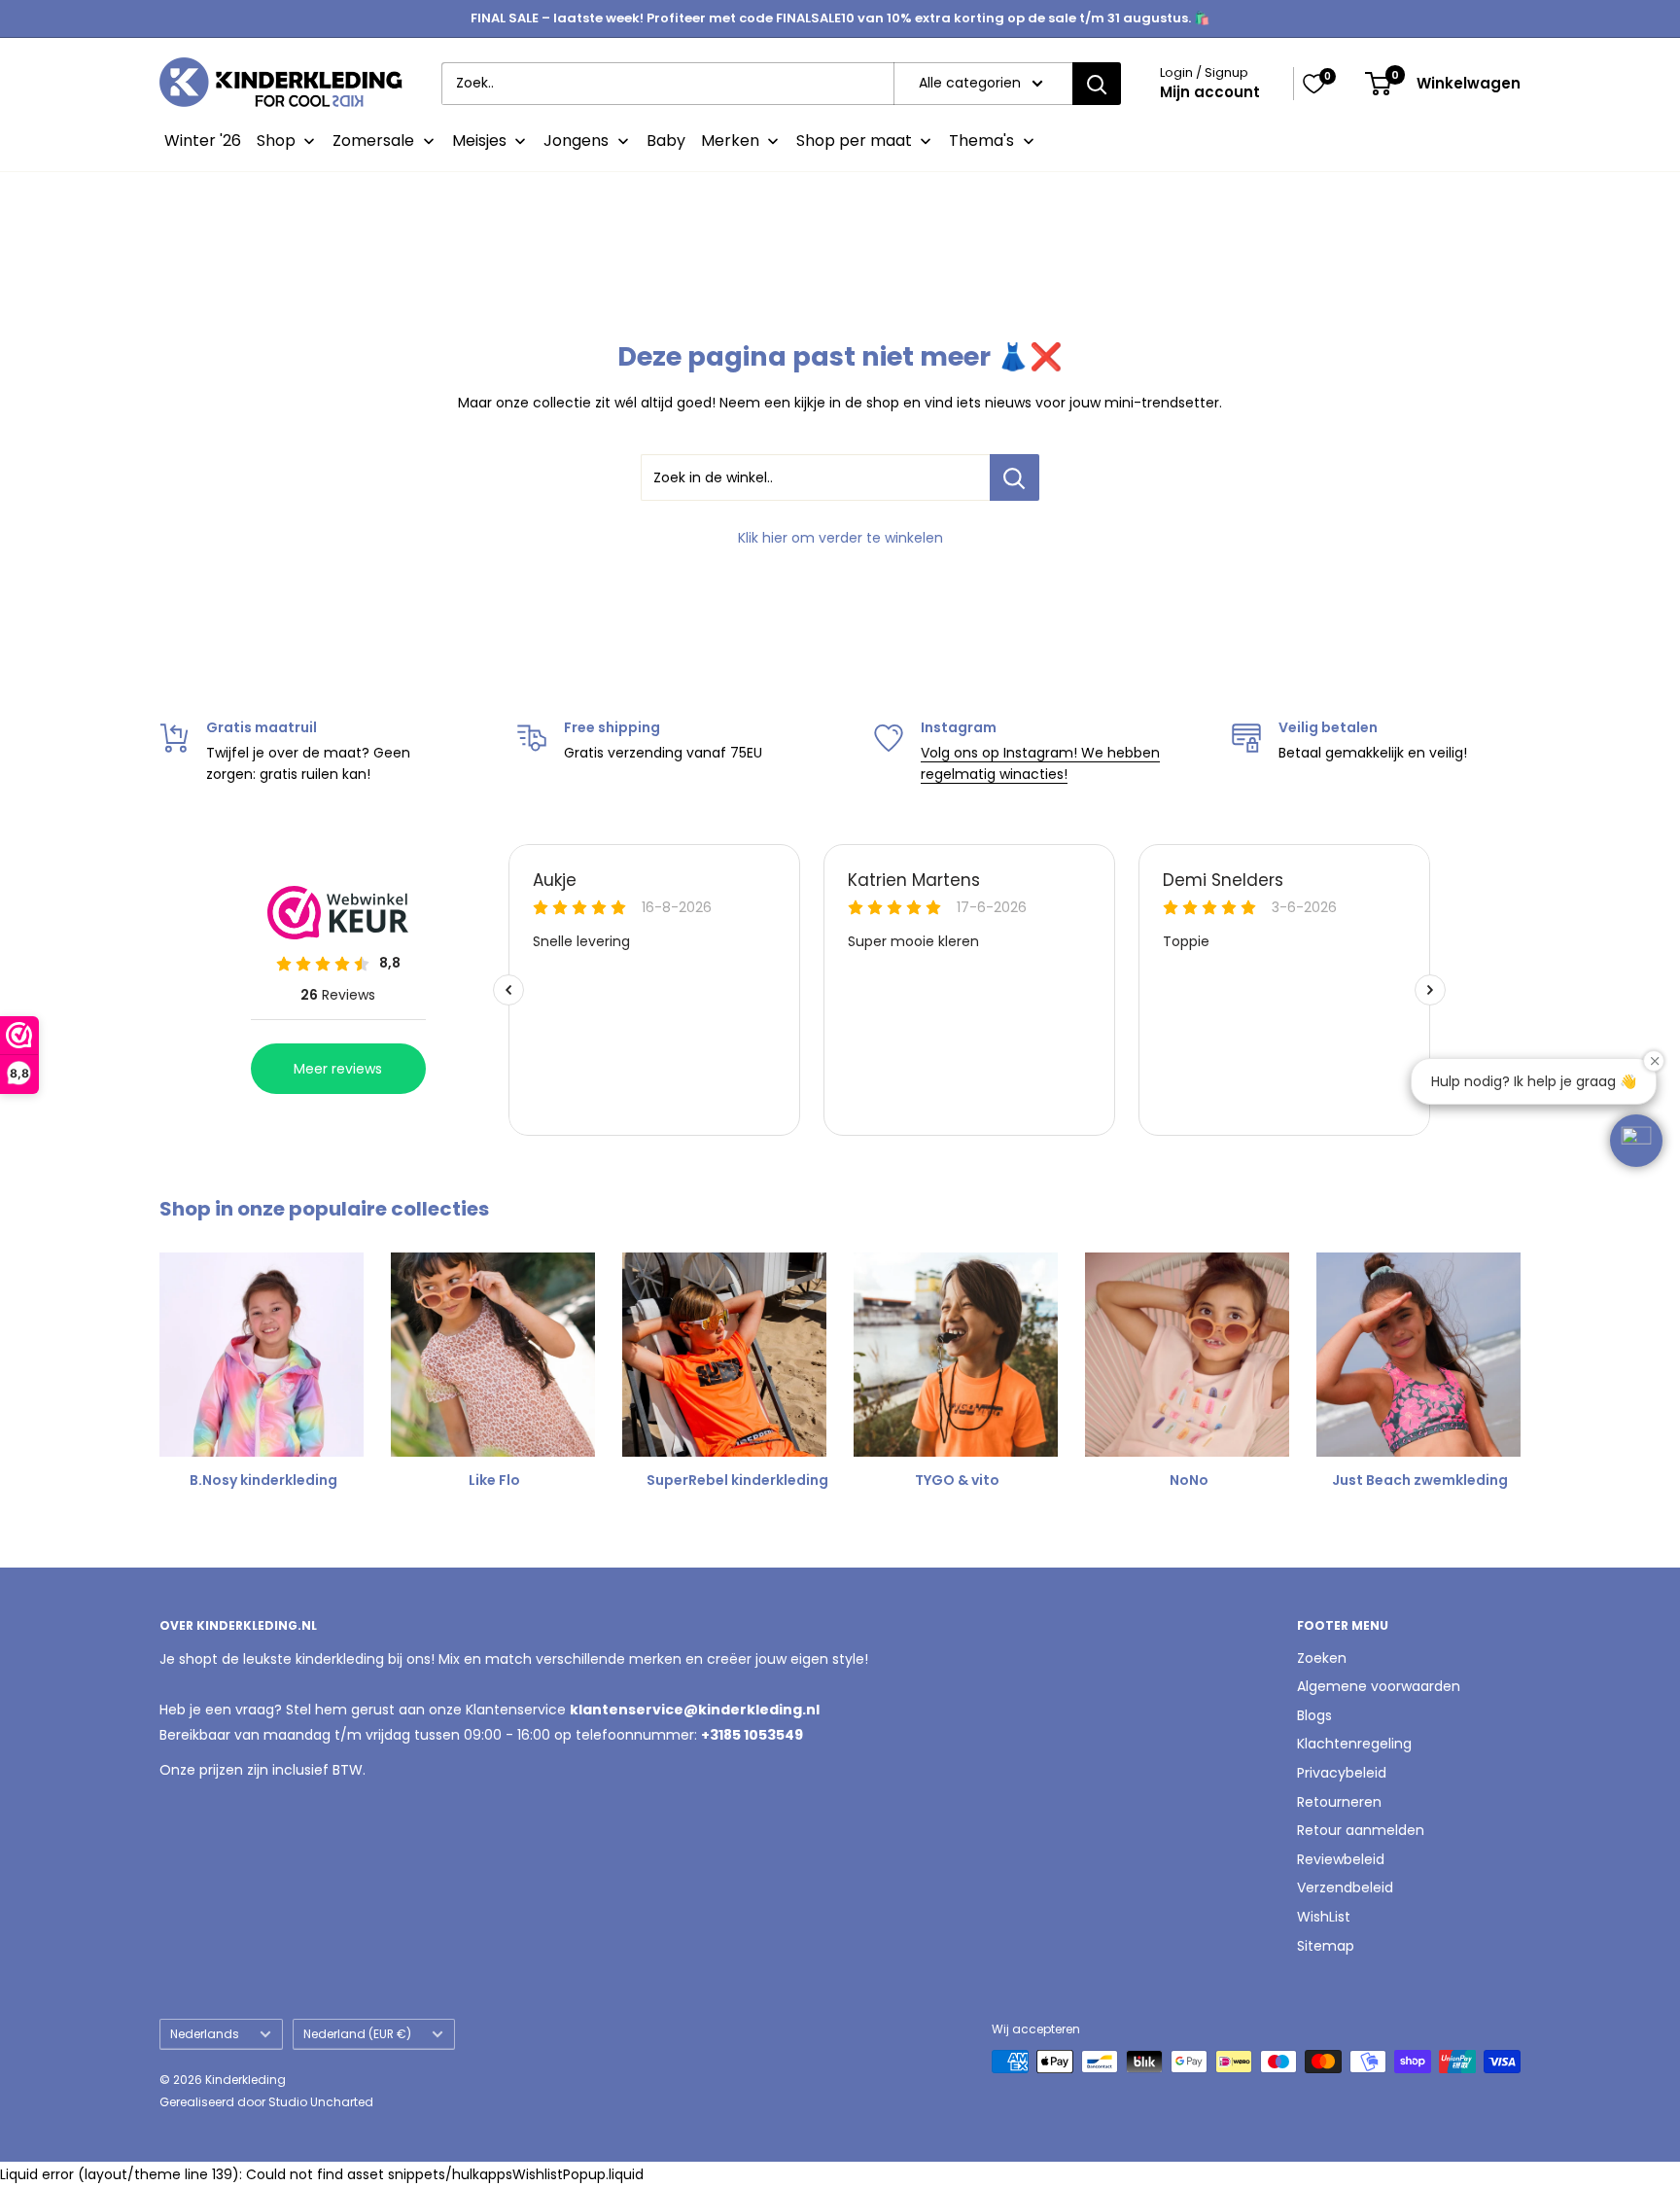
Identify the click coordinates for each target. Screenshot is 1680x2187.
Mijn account (1210, 92)
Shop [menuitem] (276, 141)
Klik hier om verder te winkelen (840, 538)
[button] (1636, 1141)
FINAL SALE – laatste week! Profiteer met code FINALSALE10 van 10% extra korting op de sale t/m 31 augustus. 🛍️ (840, 18)
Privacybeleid (1342, 1773)
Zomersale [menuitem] (373, 141)
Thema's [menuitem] (981, 141)
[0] (1313, 84)
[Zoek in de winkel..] (1015, 477)
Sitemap (1326, 1946)
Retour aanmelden (1361, 1830)
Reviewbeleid (1341, 1859)
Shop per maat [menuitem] (854, 141)
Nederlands (205, 2034)
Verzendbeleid (1345, 1887)
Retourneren (1339, 1802)
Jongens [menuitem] (576, 141)
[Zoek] (1097, 84)
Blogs (1314, 1715)
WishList (1324, 1917)
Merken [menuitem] (730, 141)
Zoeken (1322, 1658)
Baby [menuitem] (666, 141)
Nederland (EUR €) (357, 2034)
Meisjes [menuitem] (479, 141)
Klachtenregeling (1354, 1744)
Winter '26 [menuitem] (203, 141)
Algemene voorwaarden (1379, 1686)
